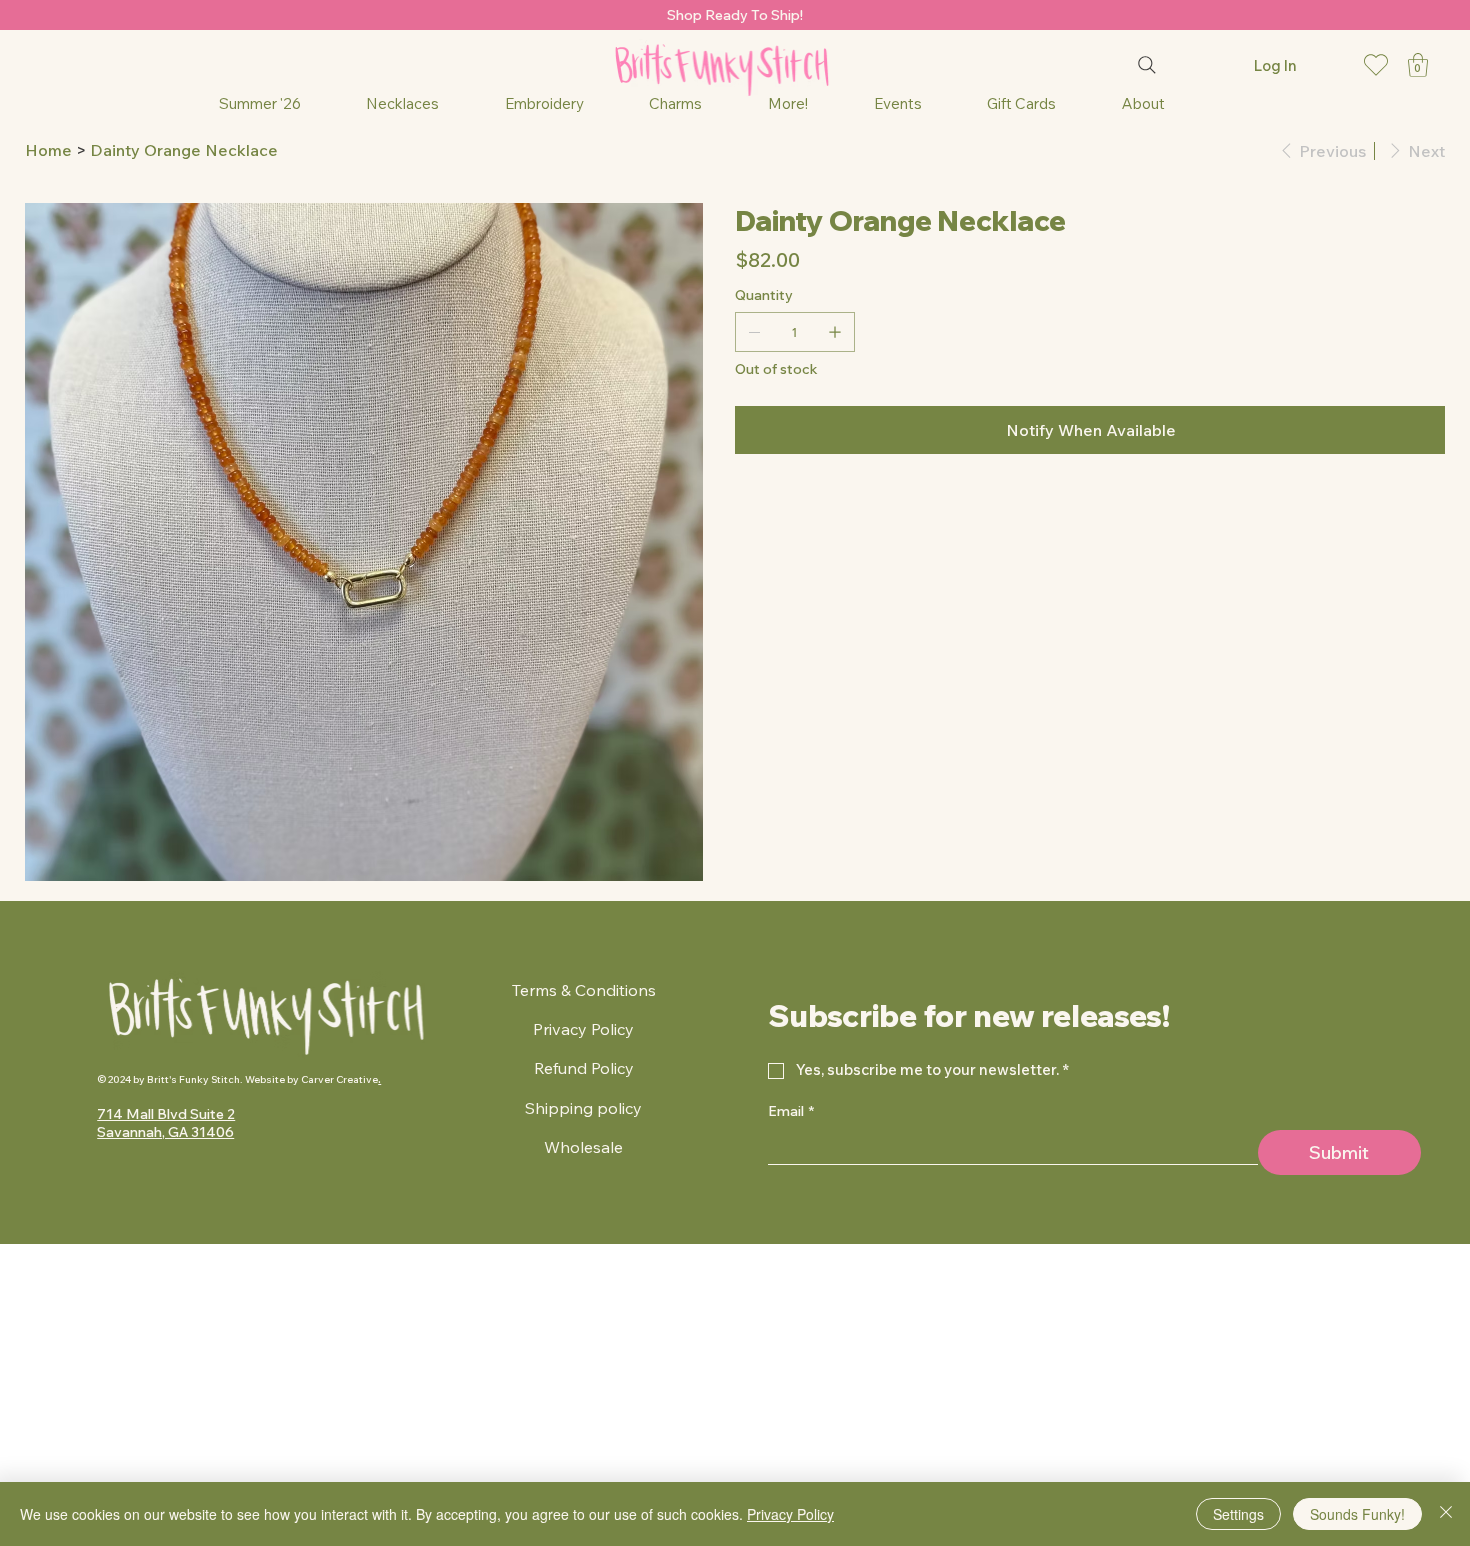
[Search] (1147, 65)
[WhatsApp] (740, 507)
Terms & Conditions (584, 990)
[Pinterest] (768, 507)
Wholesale (583, 1147)
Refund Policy (584, 1068)
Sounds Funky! (1357, 1514)
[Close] (1446, 1514)
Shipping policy (583, 1108)
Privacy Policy (583, 1029)
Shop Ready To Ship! (735, 15)
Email (791, 1111)
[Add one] (835, 332)
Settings (1238, 1514)
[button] (1418, 65)
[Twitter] (782, 507)
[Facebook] (754, 507)
